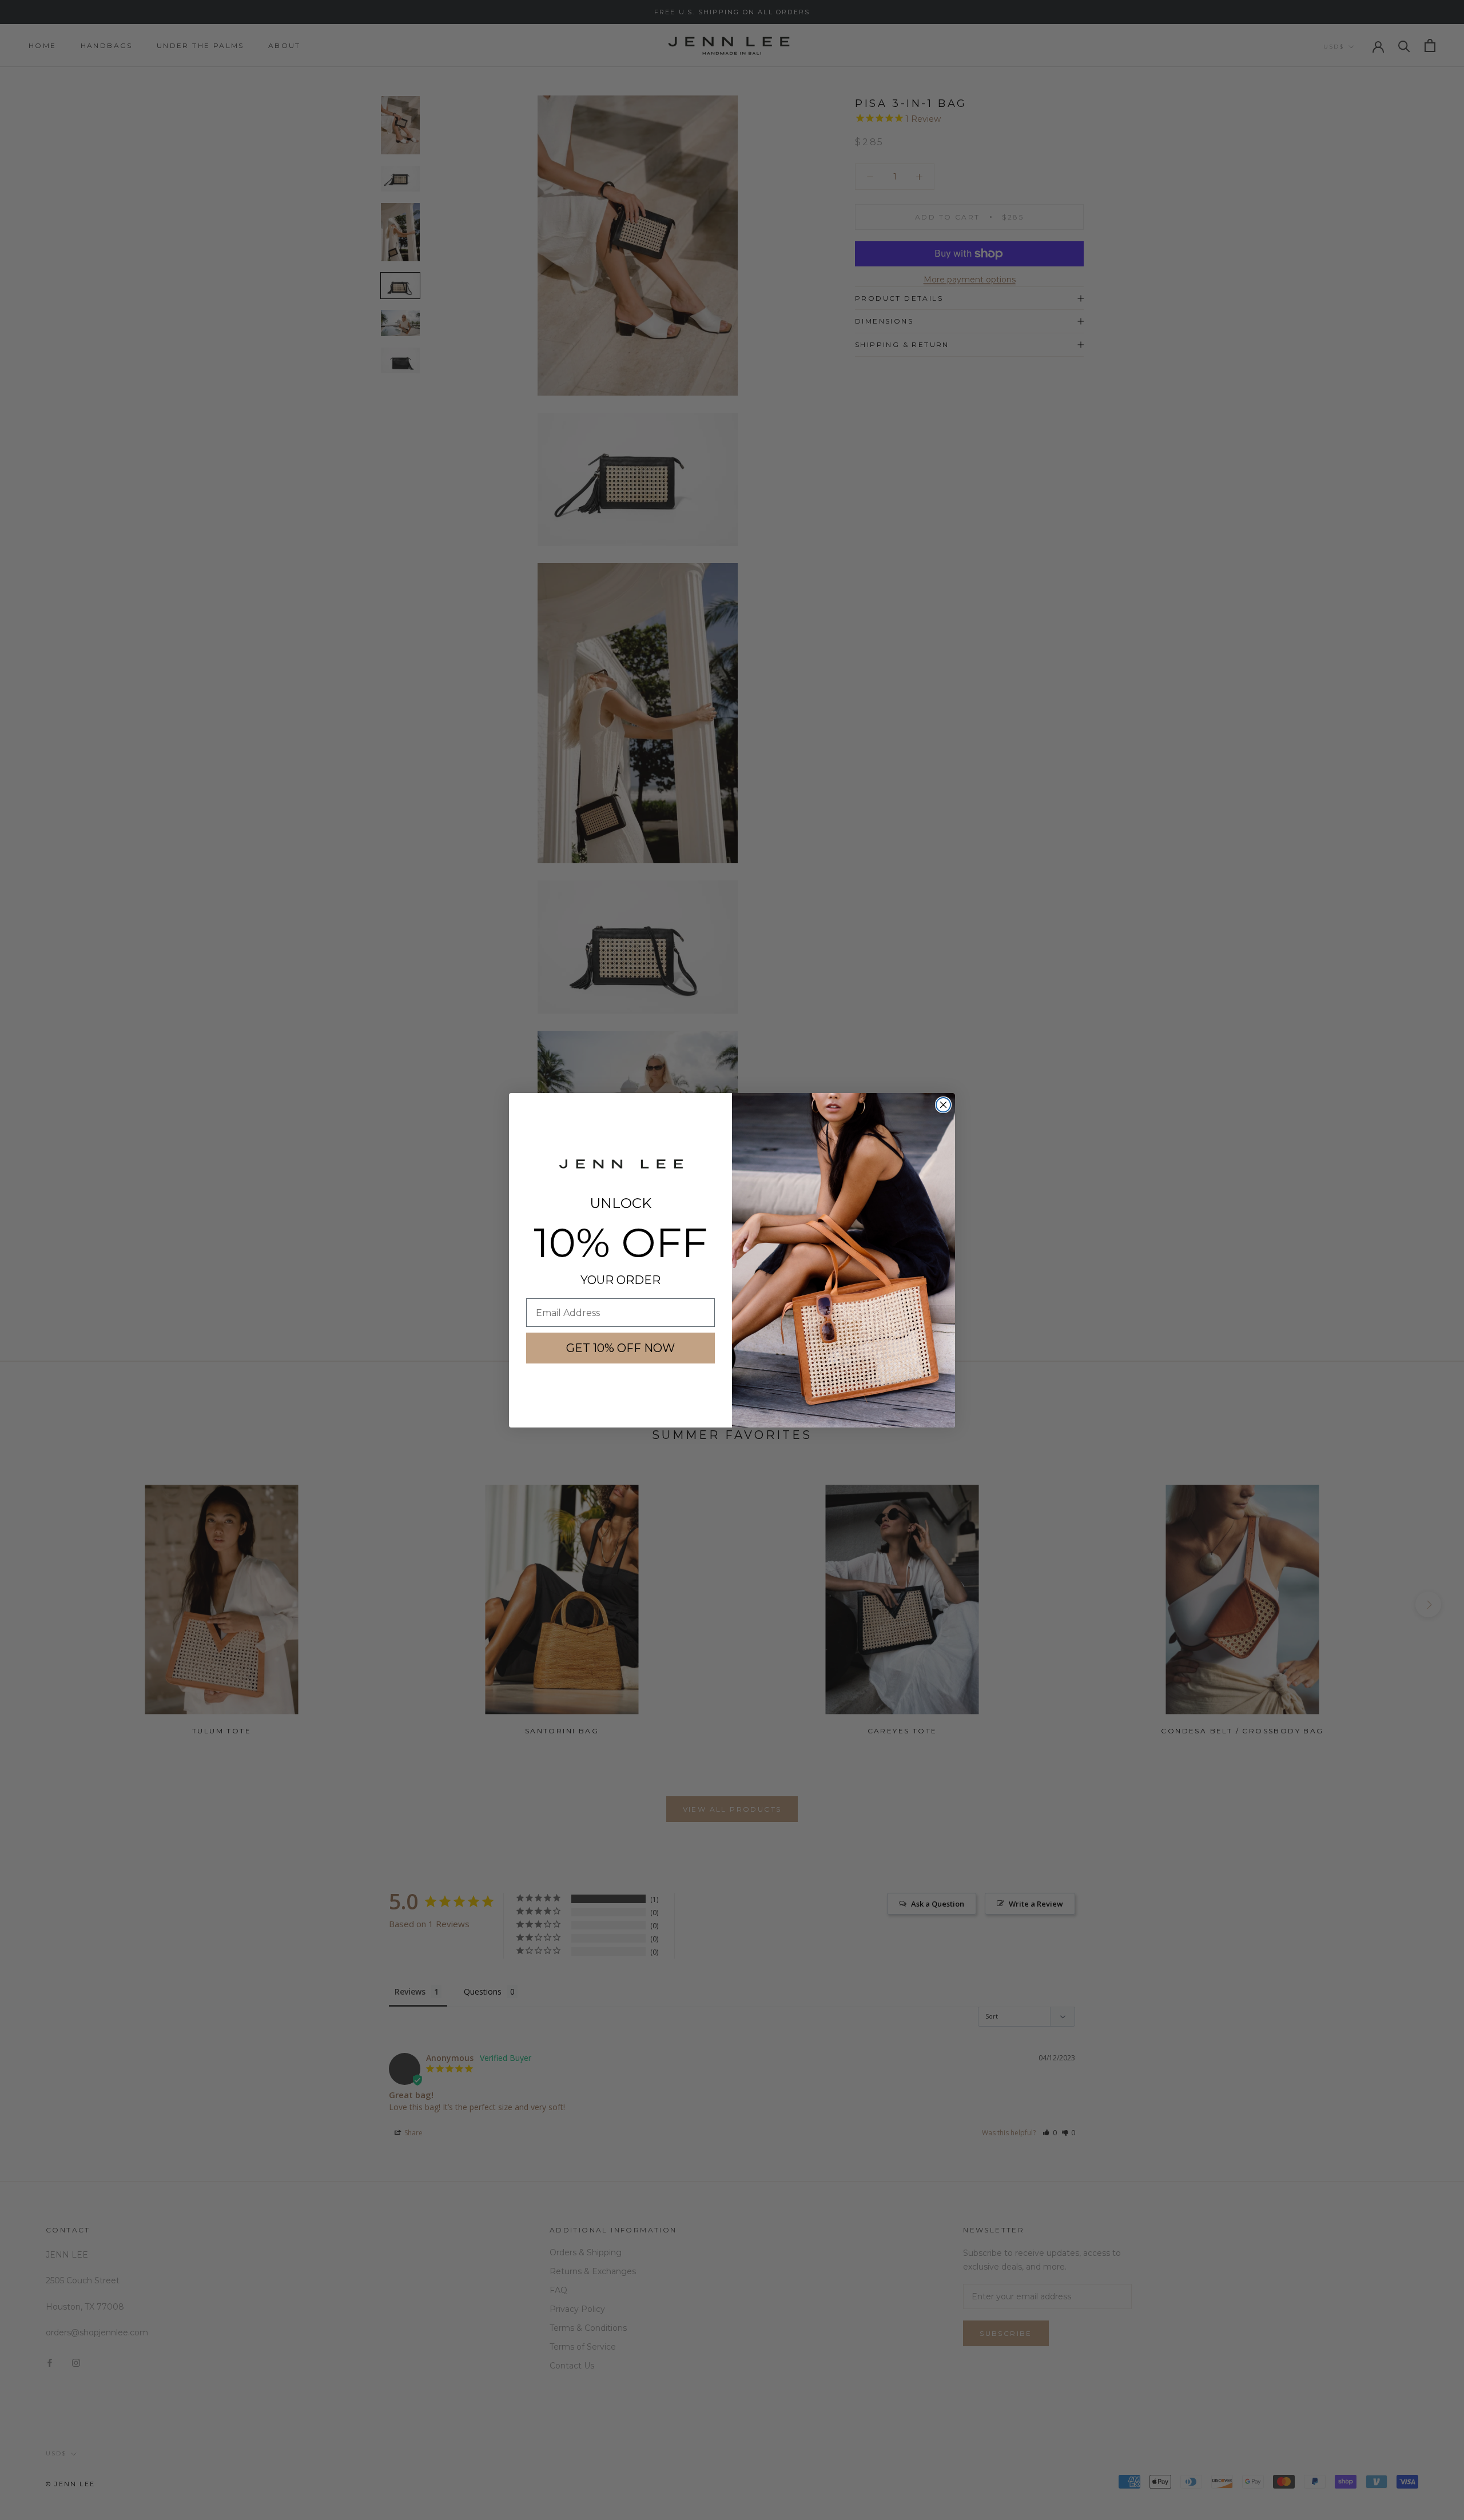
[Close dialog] (943, 1105)
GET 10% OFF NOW (620, 1348)
